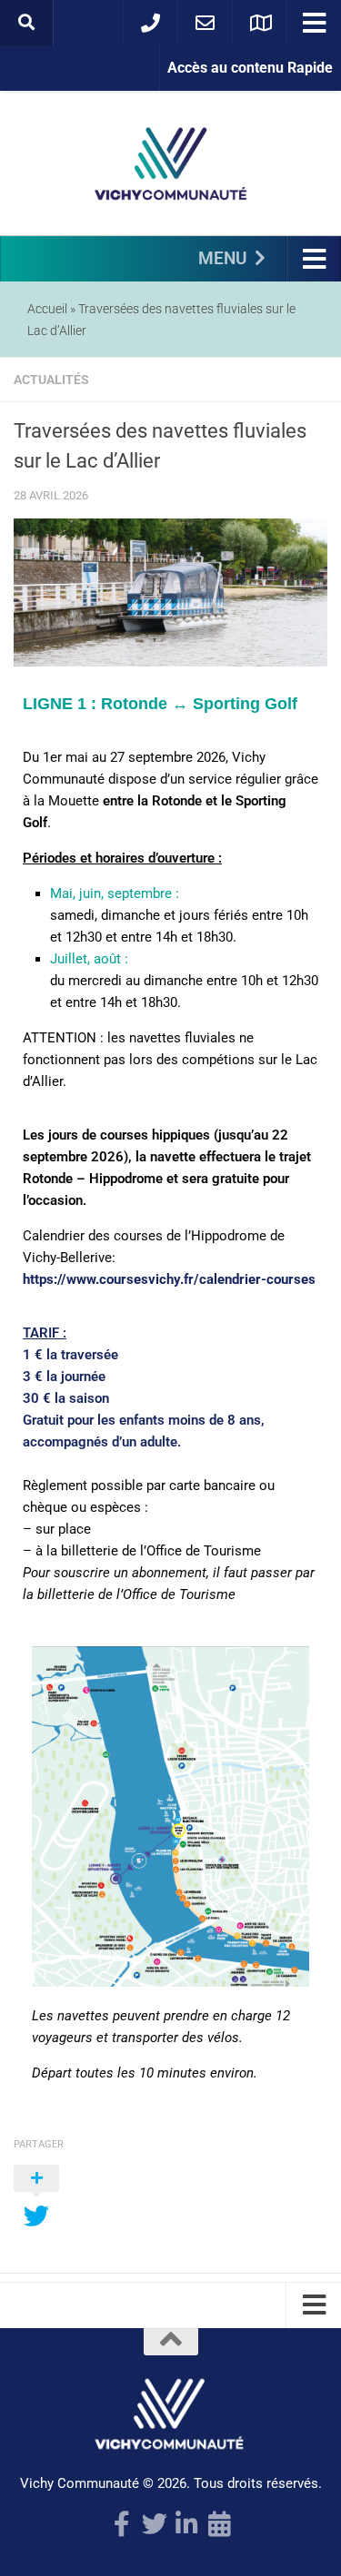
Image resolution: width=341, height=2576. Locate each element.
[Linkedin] (187, 2524)
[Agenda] (220, 2524)
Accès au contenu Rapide (250, 68)
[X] (155, 2524)
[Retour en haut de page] (171, 2342)
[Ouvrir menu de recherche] (26, 23)
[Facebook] (122, 2524)
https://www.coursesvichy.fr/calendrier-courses (169, 1279)
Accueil (47, 309)
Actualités (51, 380)
